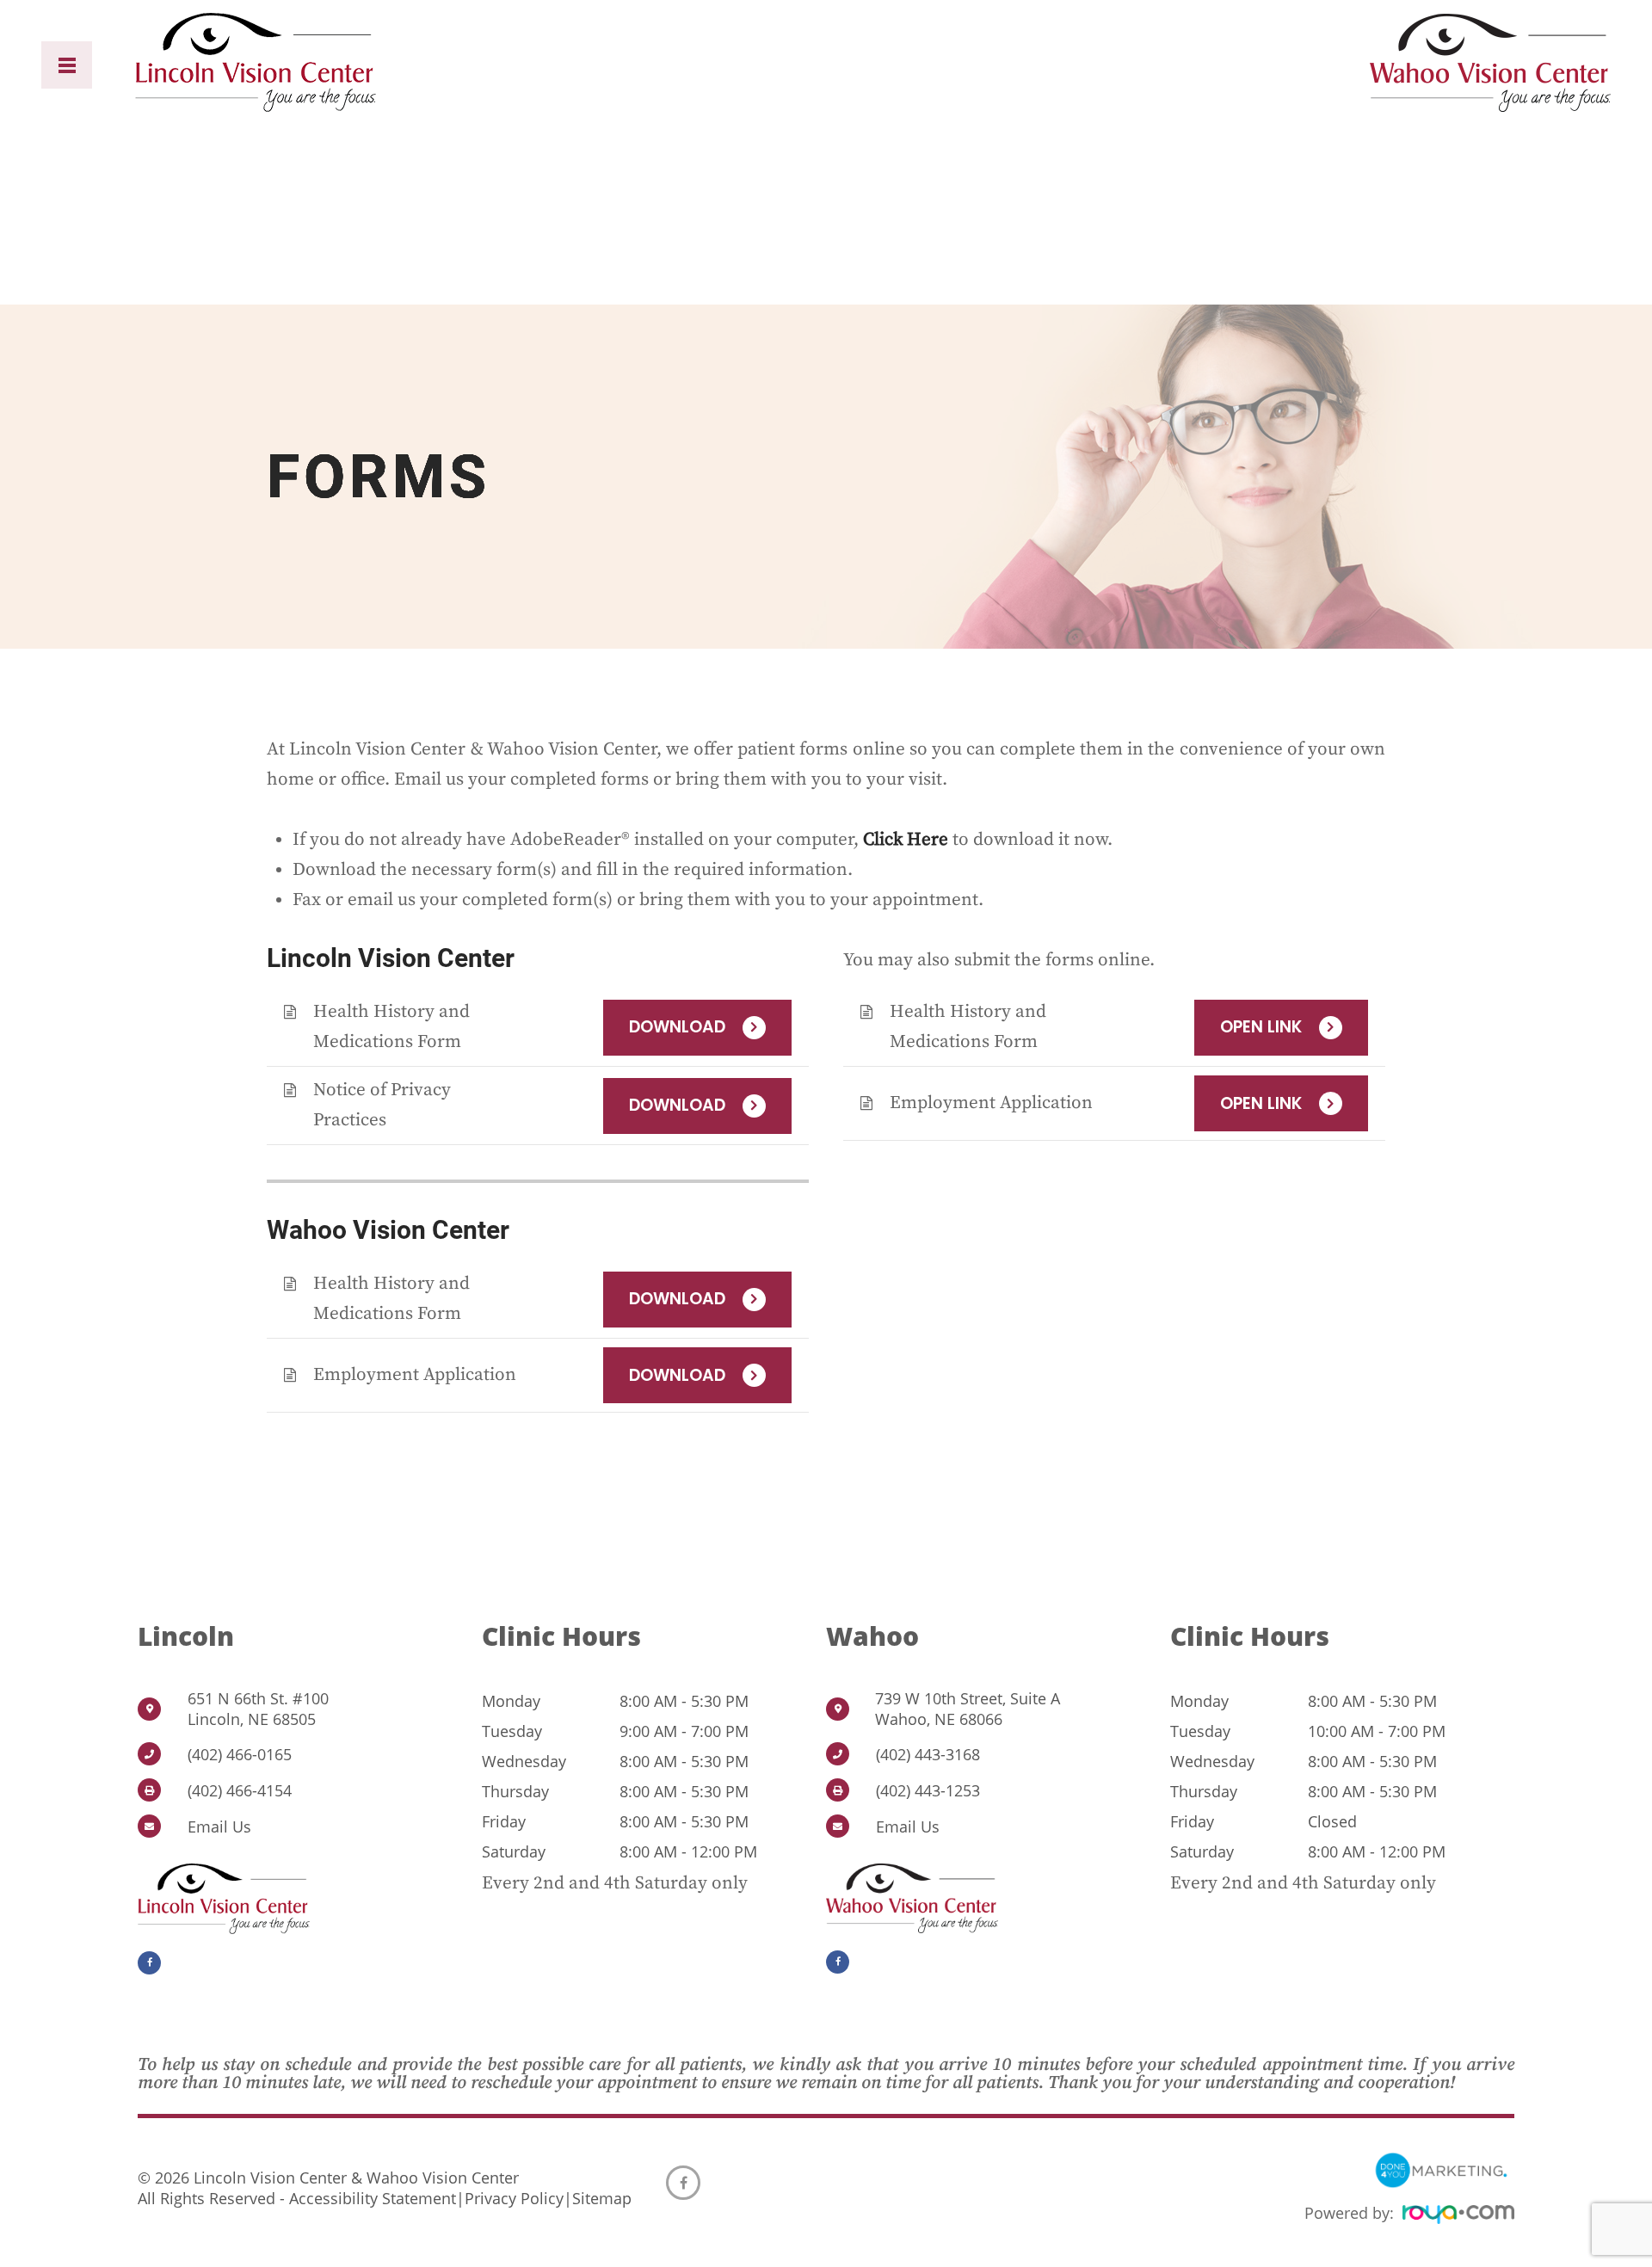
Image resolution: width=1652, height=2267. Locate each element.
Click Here (906, 840)
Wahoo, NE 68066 (968, 1709)
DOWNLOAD (677, 1027)
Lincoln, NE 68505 (258, 1709)
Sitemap (602, 2198)
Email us (219, 1827)
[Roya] (1458, 2217)
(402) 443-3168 (928, 1754)
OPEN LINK (1261, 1027)
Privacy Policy (514, 2198)
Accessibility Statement (373, 2198)
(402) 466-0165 (240, 1754)
